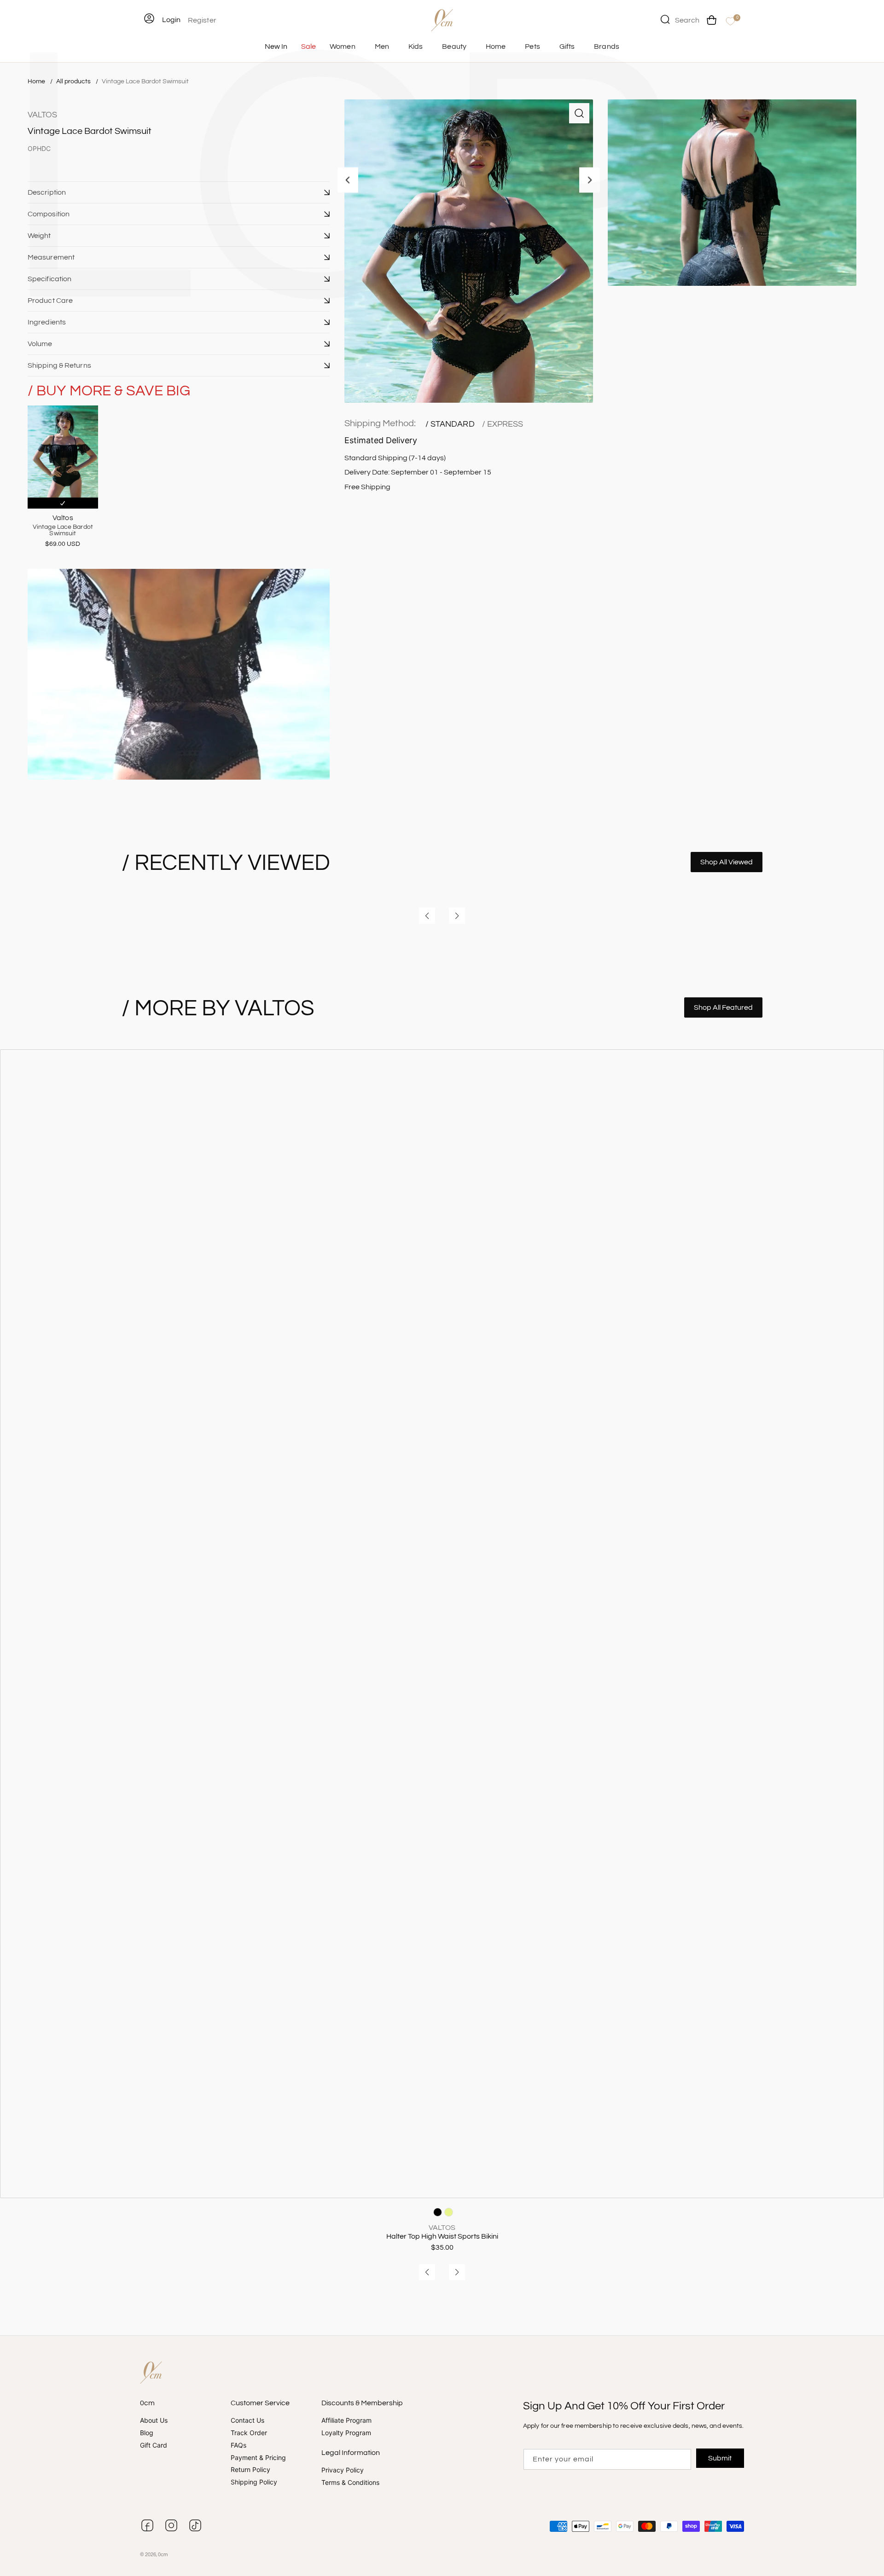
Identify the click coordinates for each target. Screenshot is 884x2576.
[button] (179, 192)
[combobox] (680, 19)
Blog (147, 2433)
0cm (163, 2555)
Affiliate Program (346, 2420)
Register (202, 20)
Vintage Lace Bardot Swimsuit (145, 81)
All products (74, 81)
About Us (154, 2420)
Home (36, 81)
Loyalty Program (346, 2433)
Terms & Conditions (350, 2482)
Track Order (249, 2433)
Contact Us (247, 2420)
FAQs (238, 2445)
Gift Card (154, 2445)
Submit (720, 2458)
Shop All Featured (723, 1007)
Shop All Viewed (727, 862)
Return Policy (250, 2469)
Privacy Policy (343, 2470)
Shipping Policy (254, 2482)
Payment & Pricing (258, 2457)
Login (171, 20)
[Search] (665, 19)
